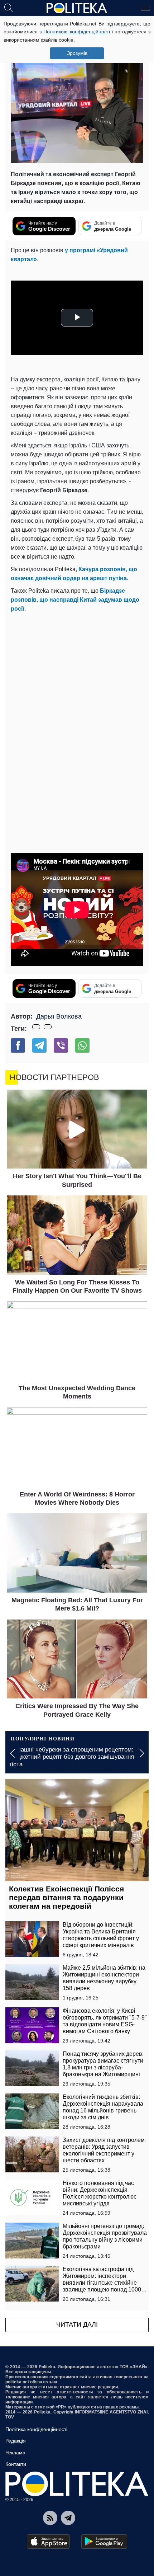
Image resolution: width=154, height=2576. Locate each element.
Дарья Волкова (59, 1016)
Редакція (16, 2441)
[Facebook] (18, 1045)
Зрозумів (77, 53)
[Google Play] (104, 2542)
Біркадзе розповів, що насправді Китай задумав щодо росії (75, 600)
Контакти (16, 2464)
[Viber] (61, 1045)
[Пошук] (9, 8)
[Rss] (50, 2518)
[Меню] (145, 8)
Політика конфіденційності (36, 2429)
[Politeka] (77, 8)
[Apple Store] (48, 2542)
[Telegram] (39, 1045)
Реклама (15, 2453)
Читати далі (77, 2324)
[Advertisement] (77, 694)
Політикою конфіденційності (76, 32)
